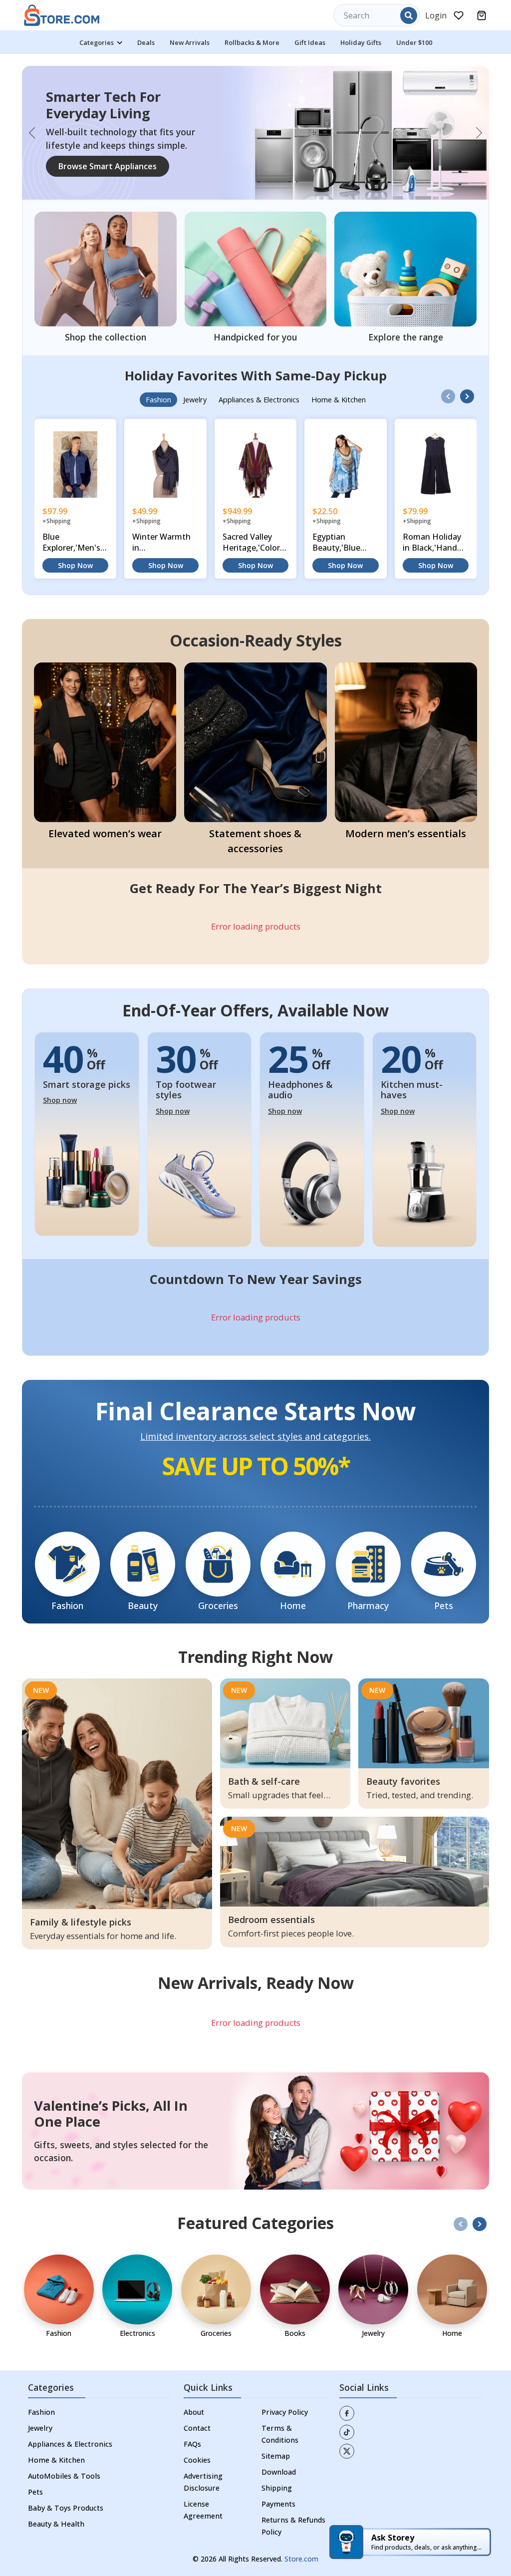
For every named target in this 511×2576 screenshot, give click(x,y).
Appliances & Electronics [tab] (259, 391)
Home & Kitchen (56, 2451)
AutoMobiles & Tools (64, 2467)
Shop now (60, 1092)
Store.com (301, 2550)
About (194, 2403)
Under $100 (414, 42)
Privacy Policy (285, 2403)
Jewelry (40, 2419)
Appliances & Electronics (70, 2435)
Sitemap (276, 2447)
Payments (278, 2495)
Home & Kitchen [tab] (339, 391)
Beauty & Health (56, 2515)
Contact (197, 2419)
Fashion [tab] (158, 391)
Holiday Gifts (361, 42)
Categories (97, 42)
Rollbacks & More (252, 42)
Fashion (41, 2403)
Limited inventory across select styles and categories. (255, 1428)
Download (279, 2463)
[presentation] (448, 388)
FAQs (192, 2435)
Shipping (277, 2479)
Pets (35, 2483)
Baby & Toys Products (66, 2499)
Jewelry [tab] (195, 391)
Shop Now (75, 557)
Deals (146, 42)
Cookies (197, 2451)
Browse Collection (93, 168)
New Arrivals (190, 42)
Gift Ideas (310, 42)
